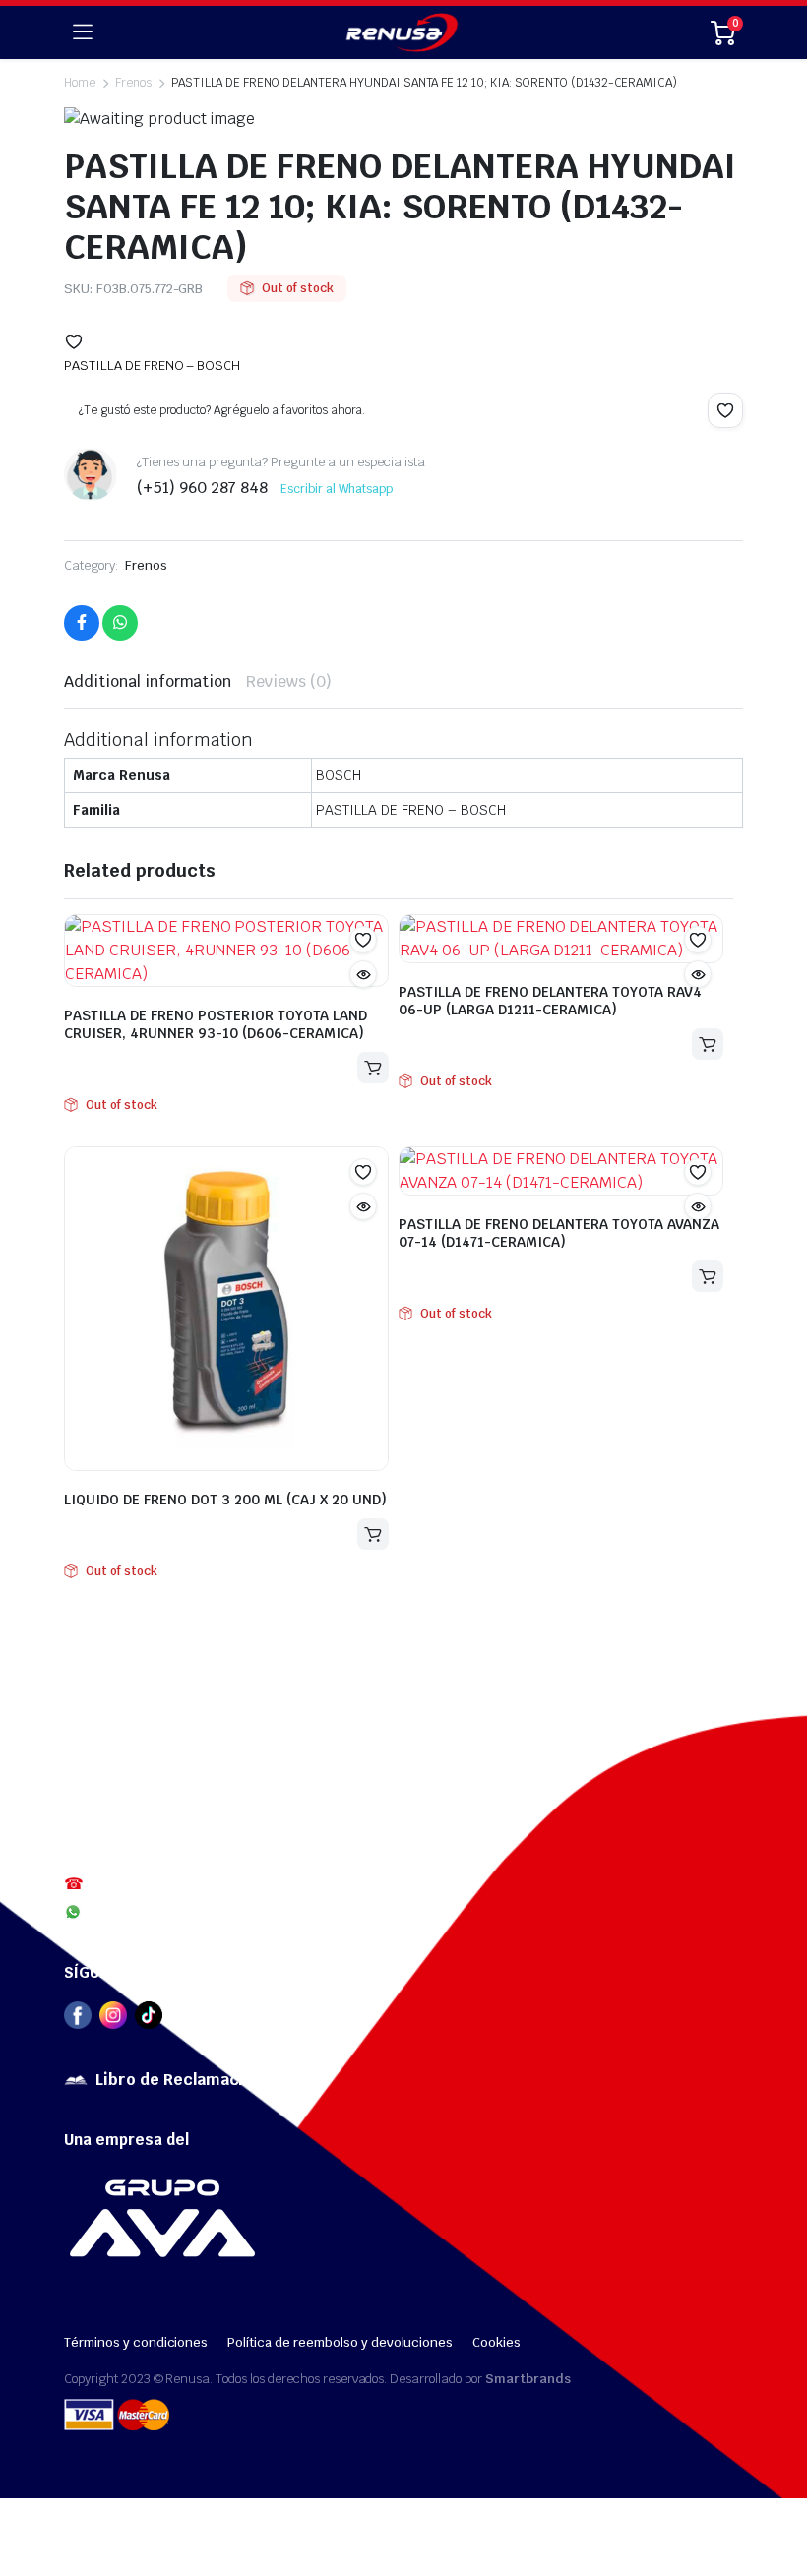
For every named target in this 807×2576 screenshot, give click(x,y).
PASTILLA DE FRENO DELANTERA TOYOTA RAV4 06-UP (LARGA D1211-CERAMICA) (550, 1001)
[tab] (148, 682)
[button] (74, 341)
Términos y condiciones (136, 2342)
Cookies (497, 2342)
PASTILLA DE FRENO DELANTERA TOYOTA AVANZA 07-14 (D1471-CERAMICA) (559, 1233)
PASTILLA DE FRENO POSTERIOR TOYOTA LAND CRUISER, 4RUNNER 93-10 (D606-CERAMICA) (216, 1024)
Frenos (146, 565)
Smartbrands (528, 2379)
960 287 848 (129, 1911)
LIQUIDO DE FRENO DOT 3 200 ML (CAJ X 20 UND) (225, 1500)
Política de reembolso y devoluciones (340, 2342)
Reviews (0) (289, 681)
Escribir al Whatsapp (336, 489)
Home (80, 83)
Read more (373, 1068)
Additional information (148, 681)
